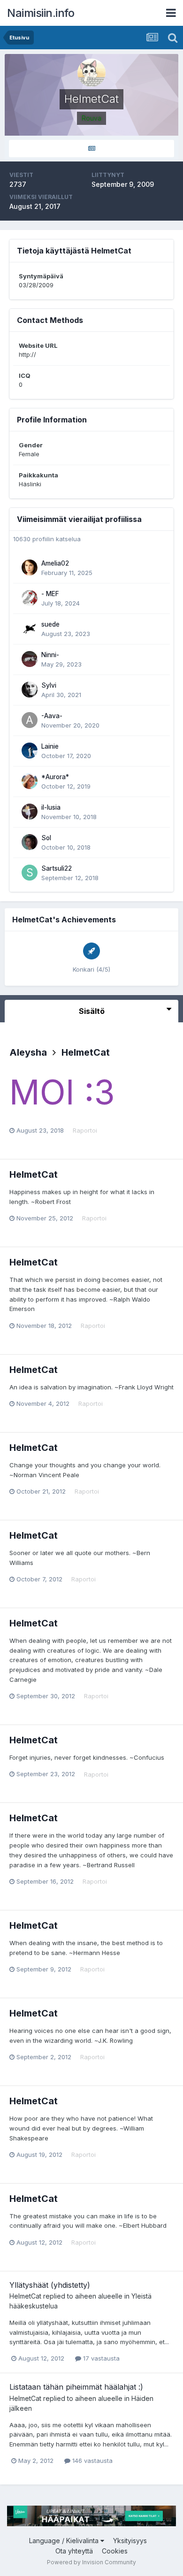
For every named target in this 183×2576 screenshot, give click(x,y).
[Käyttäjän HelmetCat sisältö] (91, 149)
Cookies (115, 2551)
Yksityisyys (130, 2541)
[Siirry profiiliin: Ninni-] (30, 659)
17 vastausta (100, 2358)
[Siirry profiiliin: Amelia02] (30, 567)
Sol (46, 838)
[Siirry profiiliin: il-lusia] (30, 812)
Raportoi (85, 1130)
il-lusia (51, 807)
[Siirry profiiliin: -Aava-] (30, 720)
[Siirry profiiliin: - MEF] (30, 598)
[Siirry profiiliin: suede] (30, 629)
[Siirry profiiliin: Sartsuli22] (30, 873)
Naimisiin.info (41, 13)
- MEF (50, 594)
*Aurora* (55, 777)
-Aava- (52, 716)
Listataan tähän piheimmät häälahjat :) (76, 2387)
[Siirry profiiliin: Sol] (30, 842)
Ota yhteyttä (74, 2551)
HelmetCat (86, 1052)
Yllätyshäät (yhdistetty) (50, 2285)
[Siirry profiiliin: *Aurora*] (30, 781)
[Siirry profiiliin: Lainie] (30, 751)
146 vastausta (91, 2461)
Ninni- (50, 655)
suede (50, 624)
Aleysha (28, 1052)
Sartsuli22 (57, 868)
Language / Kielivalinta (65, 2541)
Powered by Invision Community (91, 2562)
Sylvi (49, 685)
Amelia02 (55, 563)
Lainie (50, 746)
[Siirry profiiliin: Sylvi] (30, 690)
